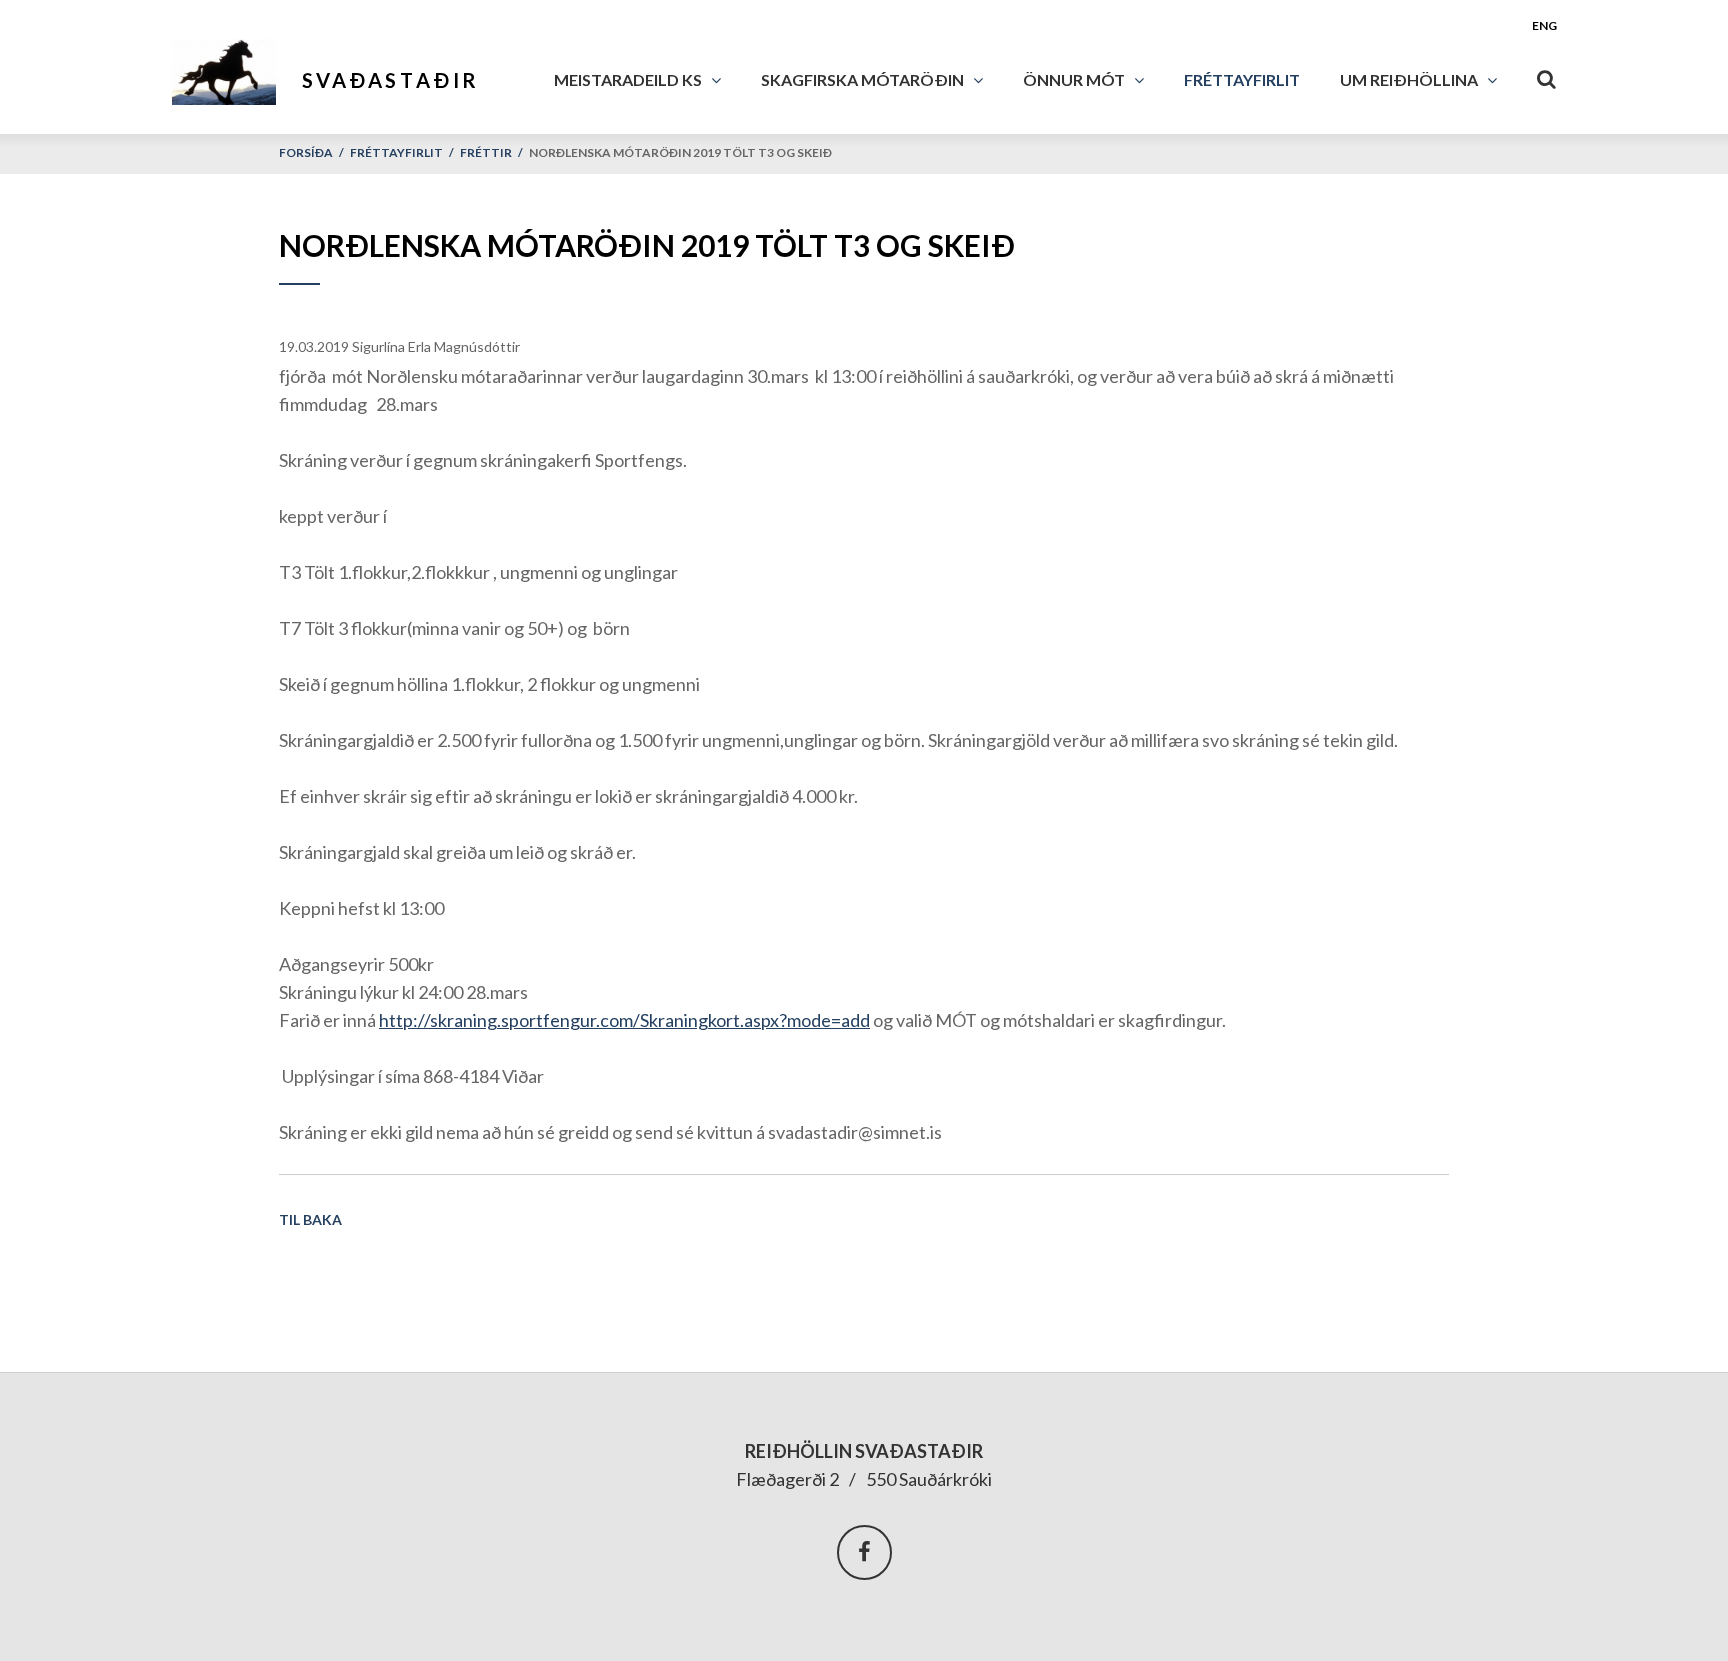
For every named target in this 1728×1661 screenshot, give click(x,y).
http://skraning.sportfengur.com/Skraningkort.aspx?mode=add (624, 1020)
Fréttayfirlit (396, 152)
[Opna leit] (1547, 75)
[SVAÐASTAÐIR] (234, 67)
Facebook (864, 1552)
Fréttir (486, 152)
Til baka (310, 1219)
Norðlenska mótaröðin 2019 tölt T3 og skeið (680, 152)
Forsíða (306, 152)
